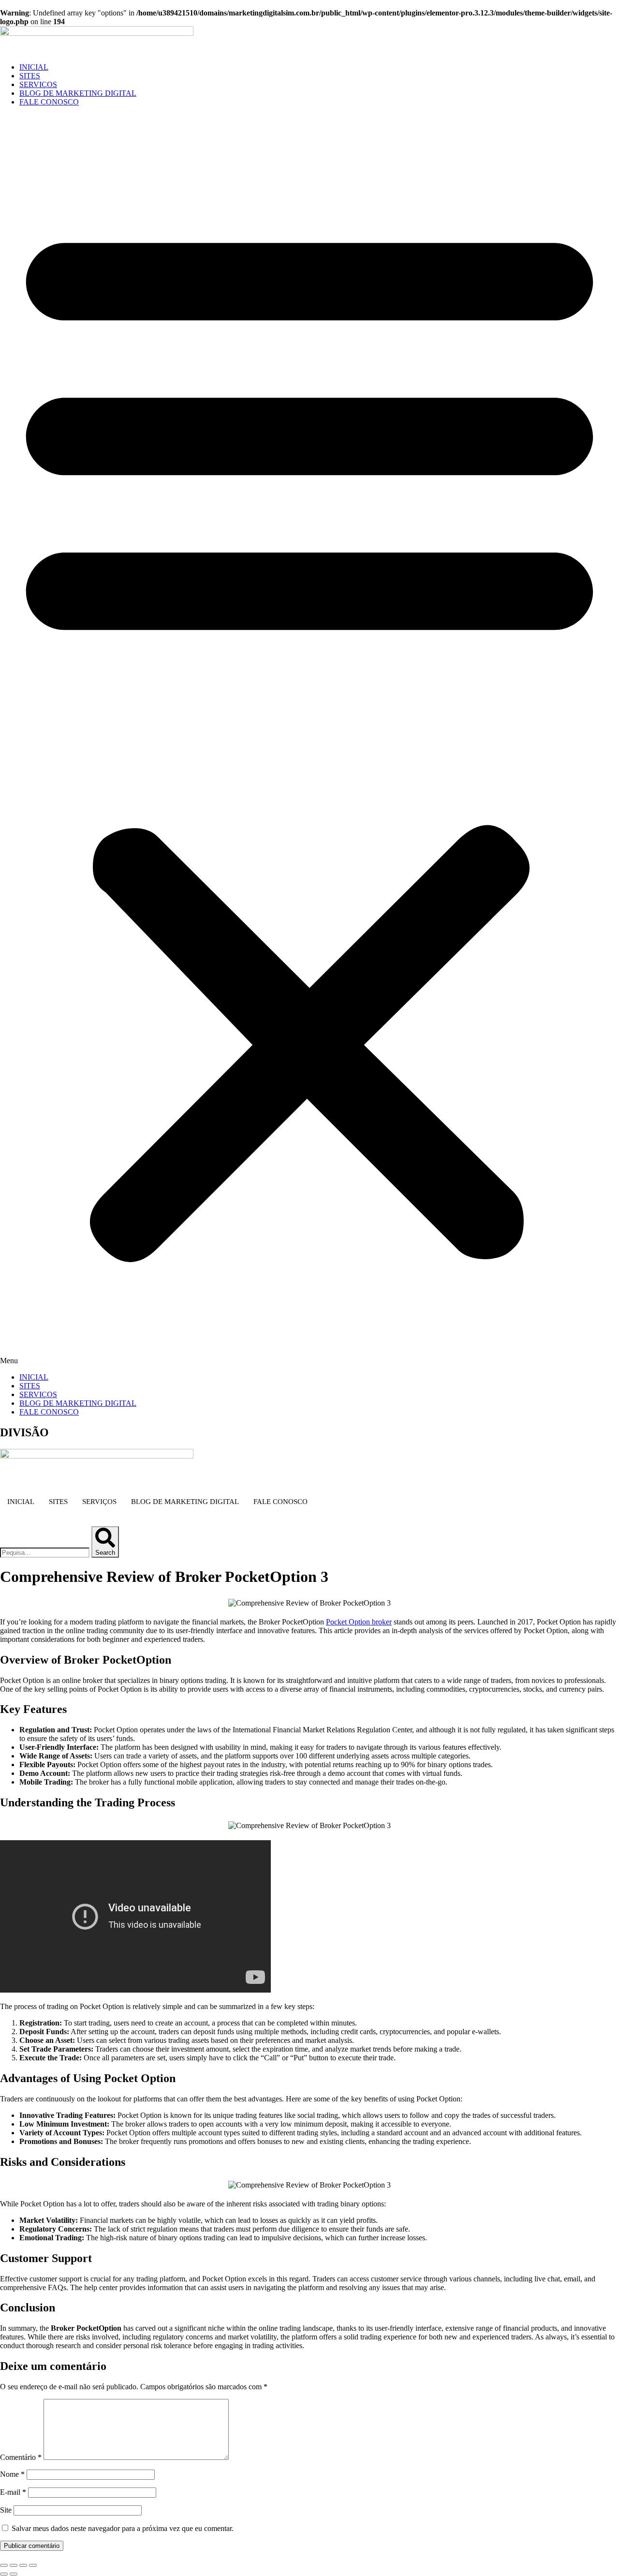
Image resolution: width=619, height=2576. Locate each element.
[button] (309, 740)
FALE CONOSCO (49, 102)
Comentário (21, 2457)
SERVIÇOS (38, 84)
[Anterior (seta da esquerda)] (4, 2574)
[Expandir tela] (14, 2565)
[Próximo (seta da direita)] (14, 2574)
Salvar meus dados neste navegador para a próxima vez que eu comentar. (123, 2528)
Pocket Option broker (359, 1622)
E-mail (13, 2492)
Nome (12, 2474)
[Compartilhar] (23, 2565)
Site (6, 2510)
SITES (30, 76)
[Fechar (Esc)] (33, 2565)
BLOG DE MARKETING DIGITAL (78, 93)
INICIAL (34, 67)
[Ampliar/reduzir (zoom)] (4, 2565)
